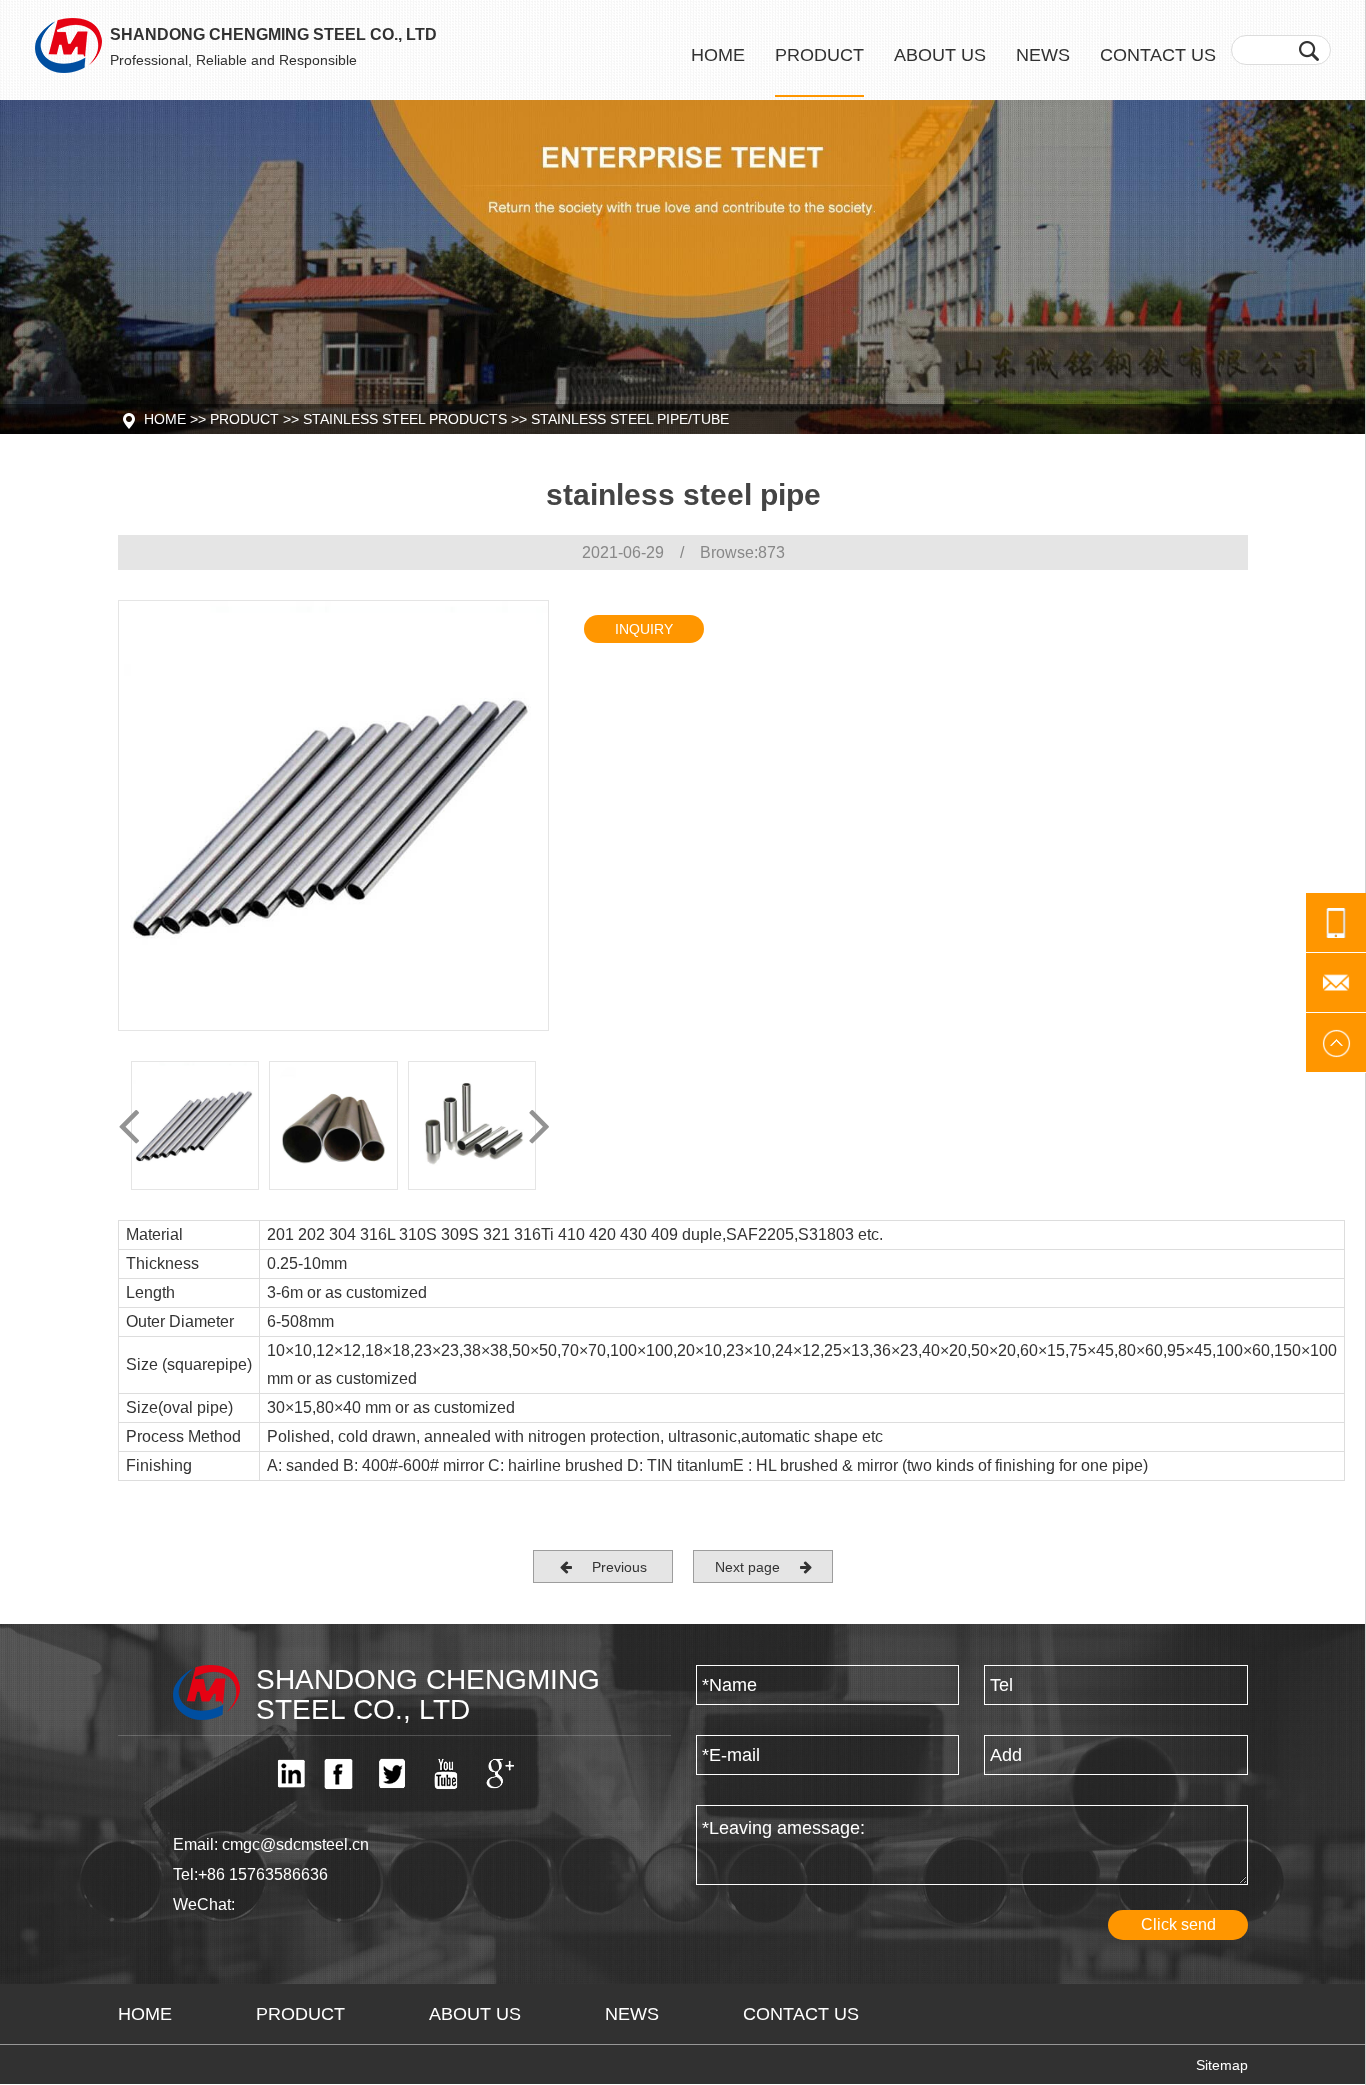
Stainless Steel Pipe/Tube (630, 419)
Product (819, 55)
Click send (1178, 1924)
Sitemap (1222, 2065)
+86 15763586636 (263, 1874)
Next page (757, 1567)
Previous (609, 1567)
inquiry (644, 629)
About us (940, 55)
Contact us (1158, 55)
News (1043, 55)
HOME (145, 2014)
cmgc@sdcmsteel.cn (295, 1844)
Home (718, 55)
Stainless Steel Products (405, 419)
